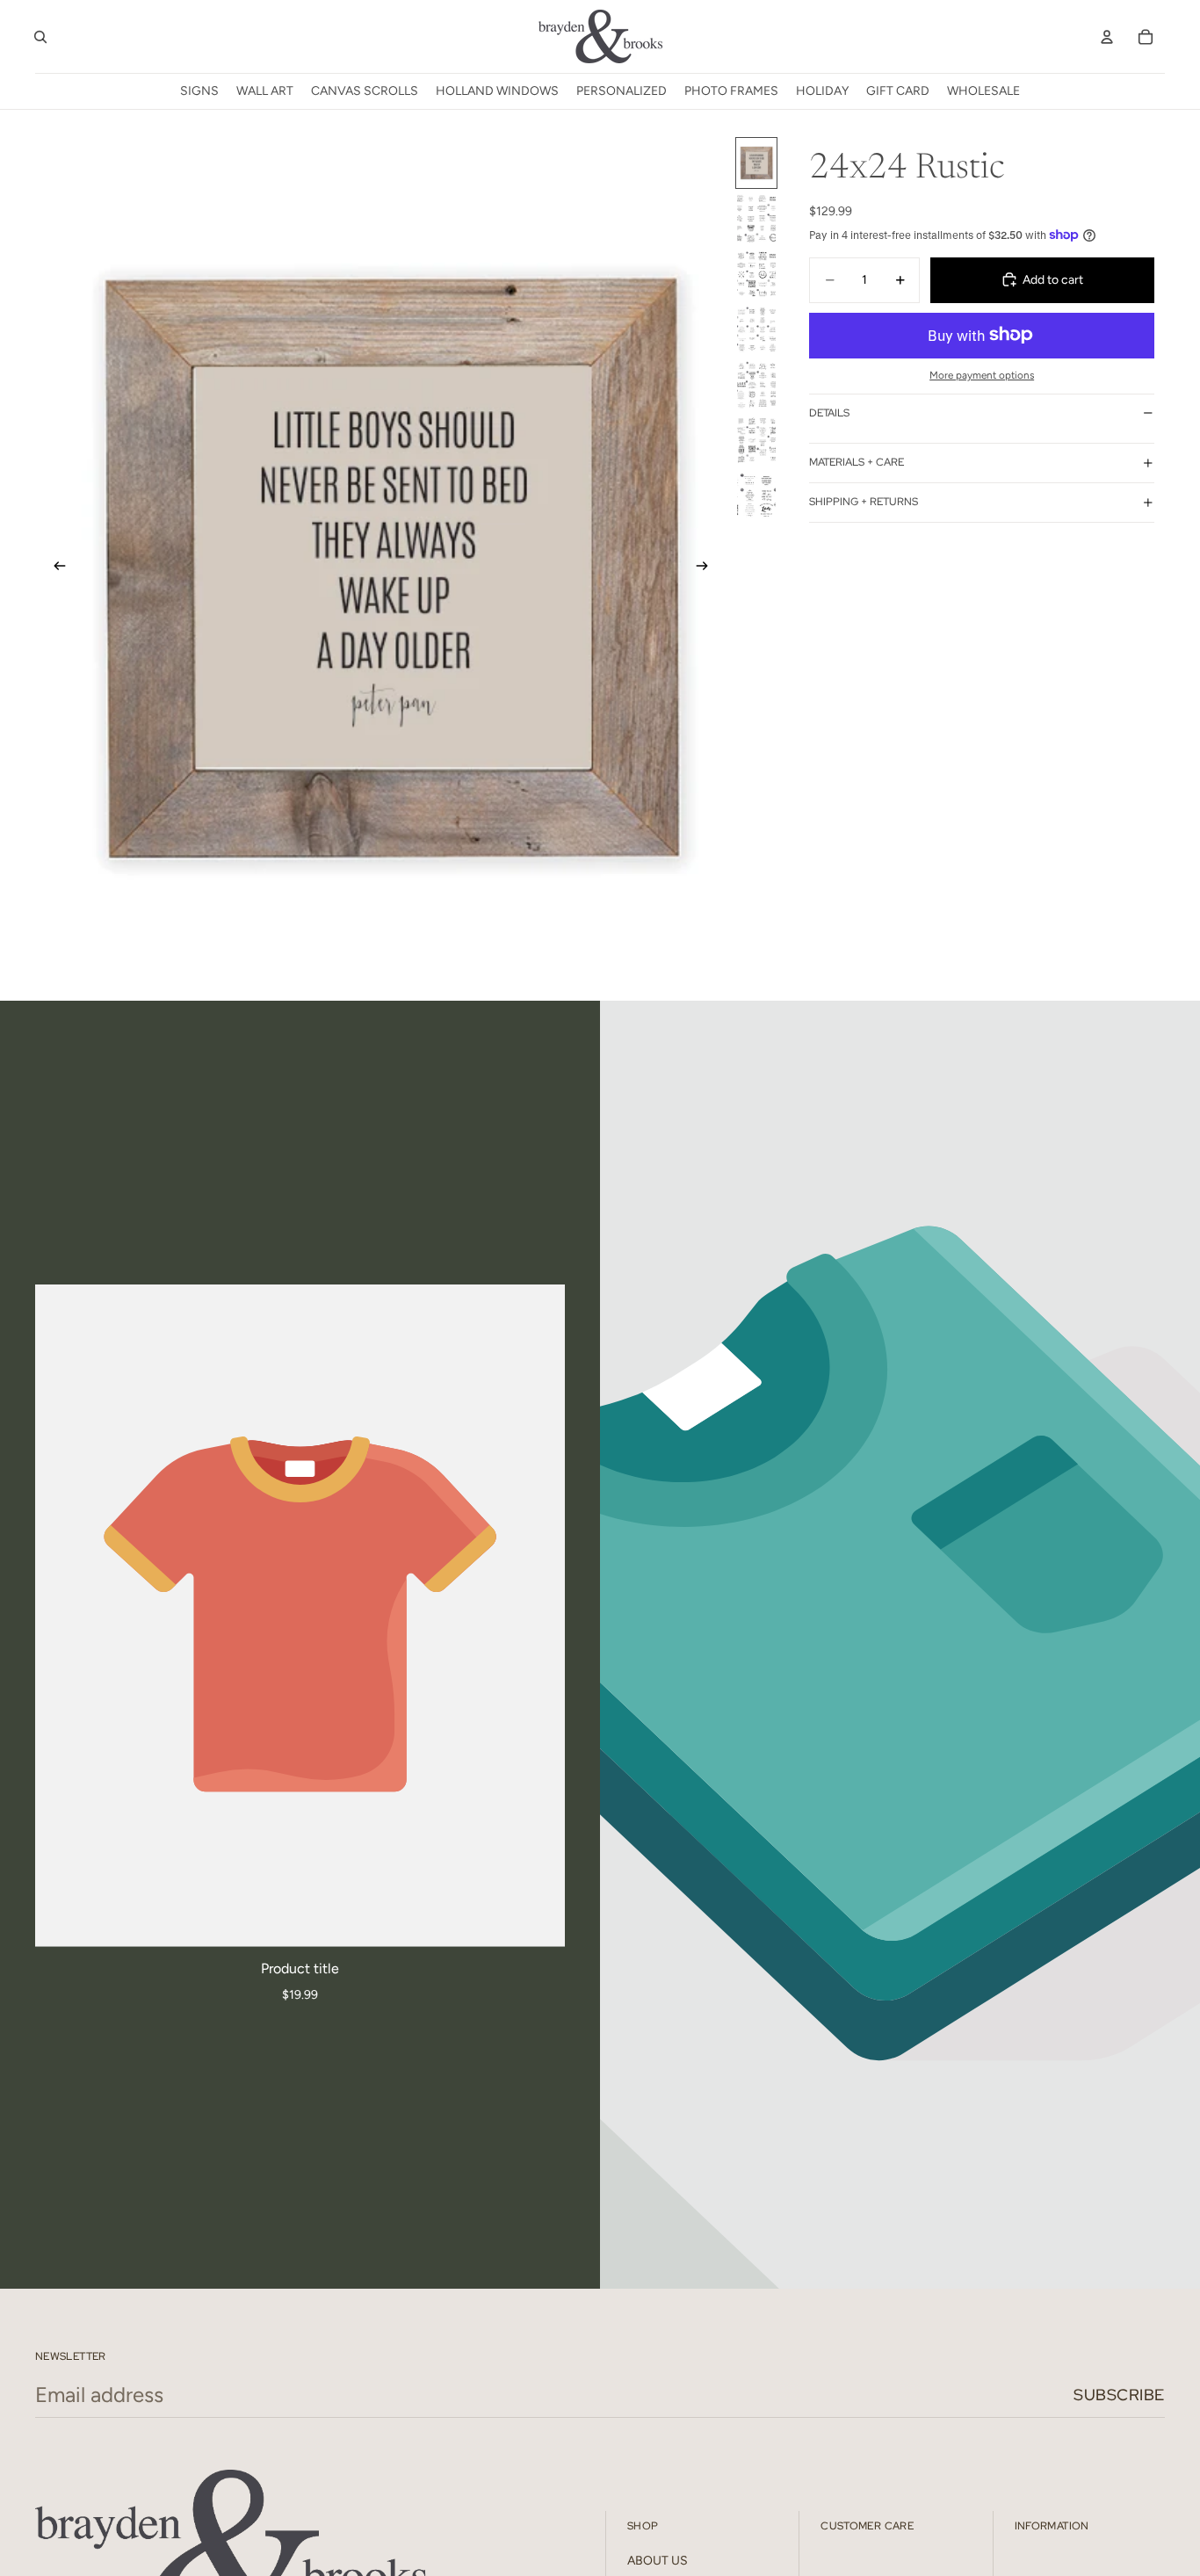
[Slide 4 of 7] (756, 329)
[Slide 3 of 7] (756, 274)
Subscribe (1119, 2395)
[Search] (40, 37)
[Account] (1107, 37)
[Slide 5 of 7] (756, 384)
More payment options (982, 375)
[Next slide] (707, 568)
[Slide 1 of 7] (756, 163)
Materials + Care (857, 462)
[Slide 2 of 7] (756, 218)
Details (829, 413)
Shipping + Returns (864, 502)
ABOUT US (658, 2561)
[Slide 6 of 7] (756, 440)
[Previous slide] (54, 568)
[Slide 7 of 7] (756, 495)
